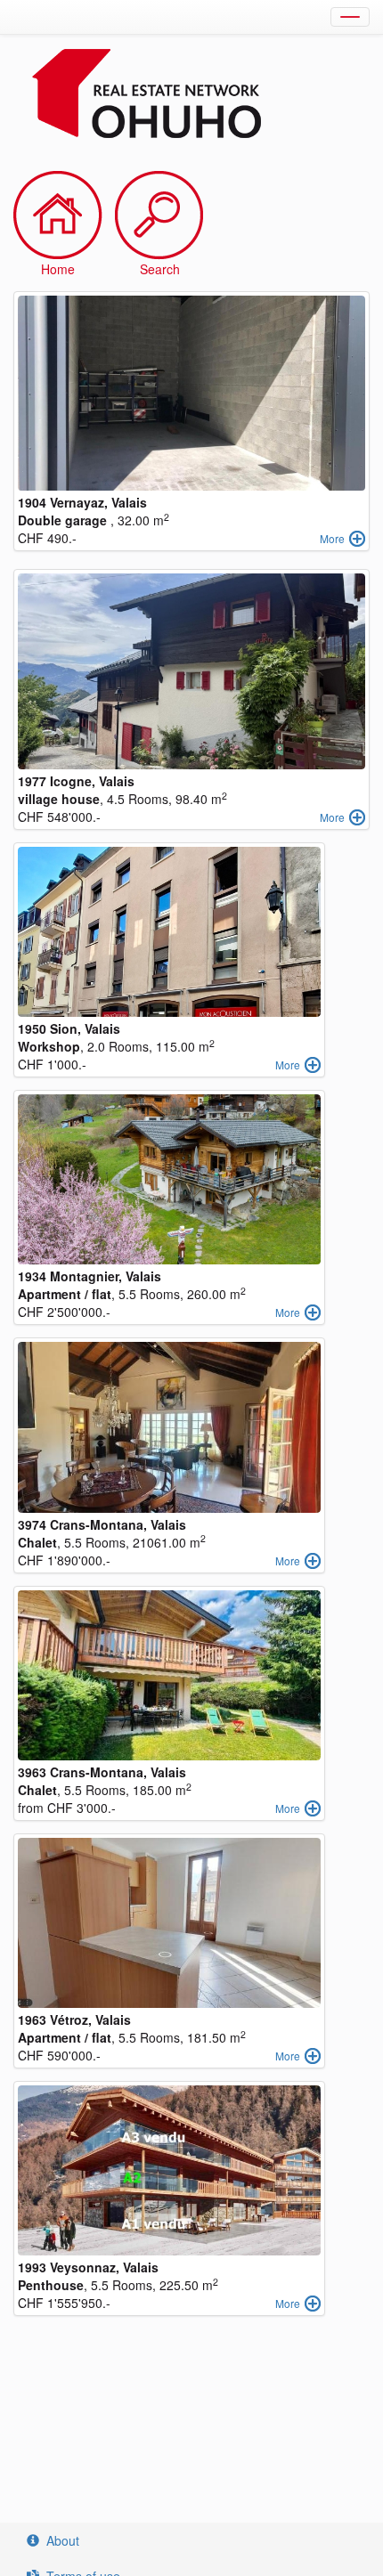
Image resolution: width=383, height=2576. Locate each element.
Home (58, 269)
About (63, 2540)
